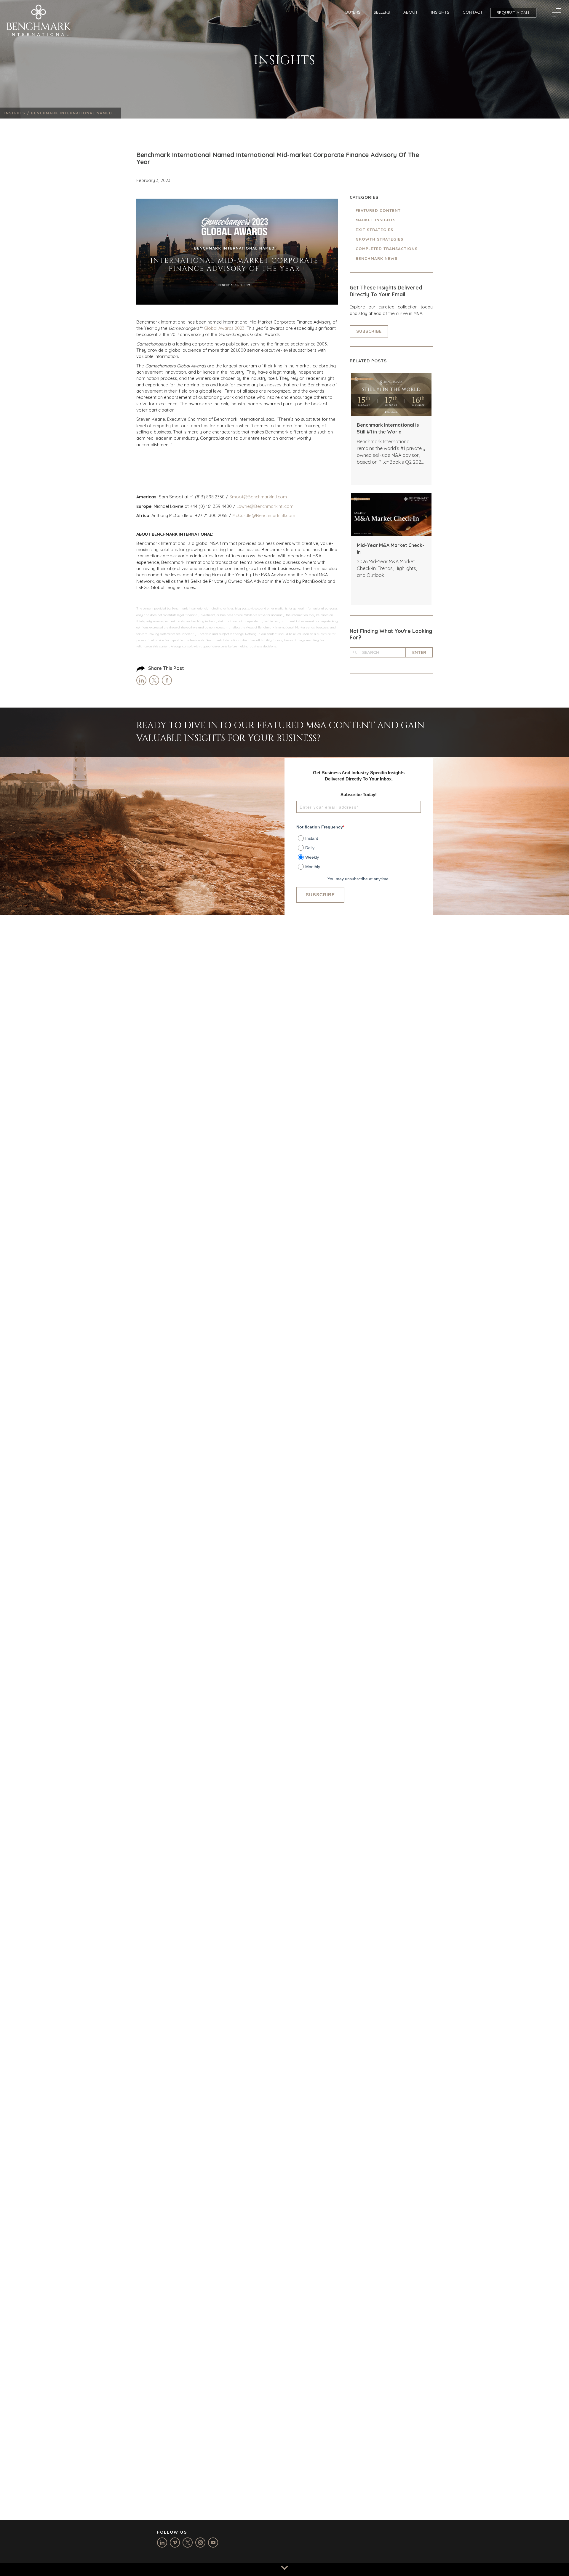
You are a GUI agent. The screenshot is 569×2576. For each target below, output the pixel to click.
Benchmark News (377, 258)
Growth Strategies (379, 239)
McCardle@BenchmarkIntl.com (264, 515)
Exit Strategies (374, 230)
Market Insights (376, 220)
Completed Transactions (387, 249)
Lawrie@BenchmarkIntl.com (265, 506)
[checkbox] (359, 850)
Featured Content (378, 210)
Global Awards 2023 (224, 328)
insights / (18, 113)
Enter (419, 652)
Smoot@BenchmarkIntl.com (258, 497)
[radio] (359, 837)
